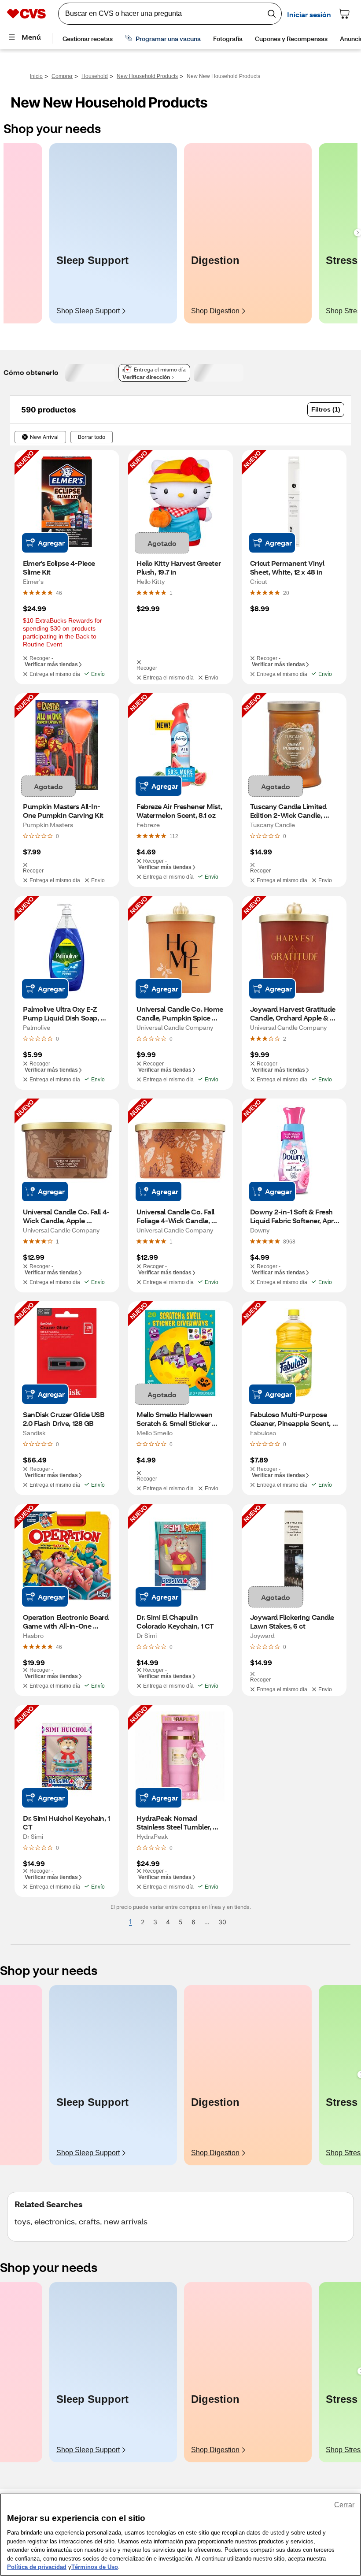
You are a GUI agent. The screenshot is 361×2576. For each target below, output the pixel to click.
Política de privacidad (37, 2567)
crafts (89, 2221)
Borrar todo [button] (92, 437)
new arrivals (126, 2221)
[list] (180, 233)
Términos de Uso (95, 2567)
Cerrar (344, 2505)
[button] (326, 410)
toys (22, 2221)
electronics (55, 2221)
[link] (59, 593)
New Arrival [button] (44, 437)
